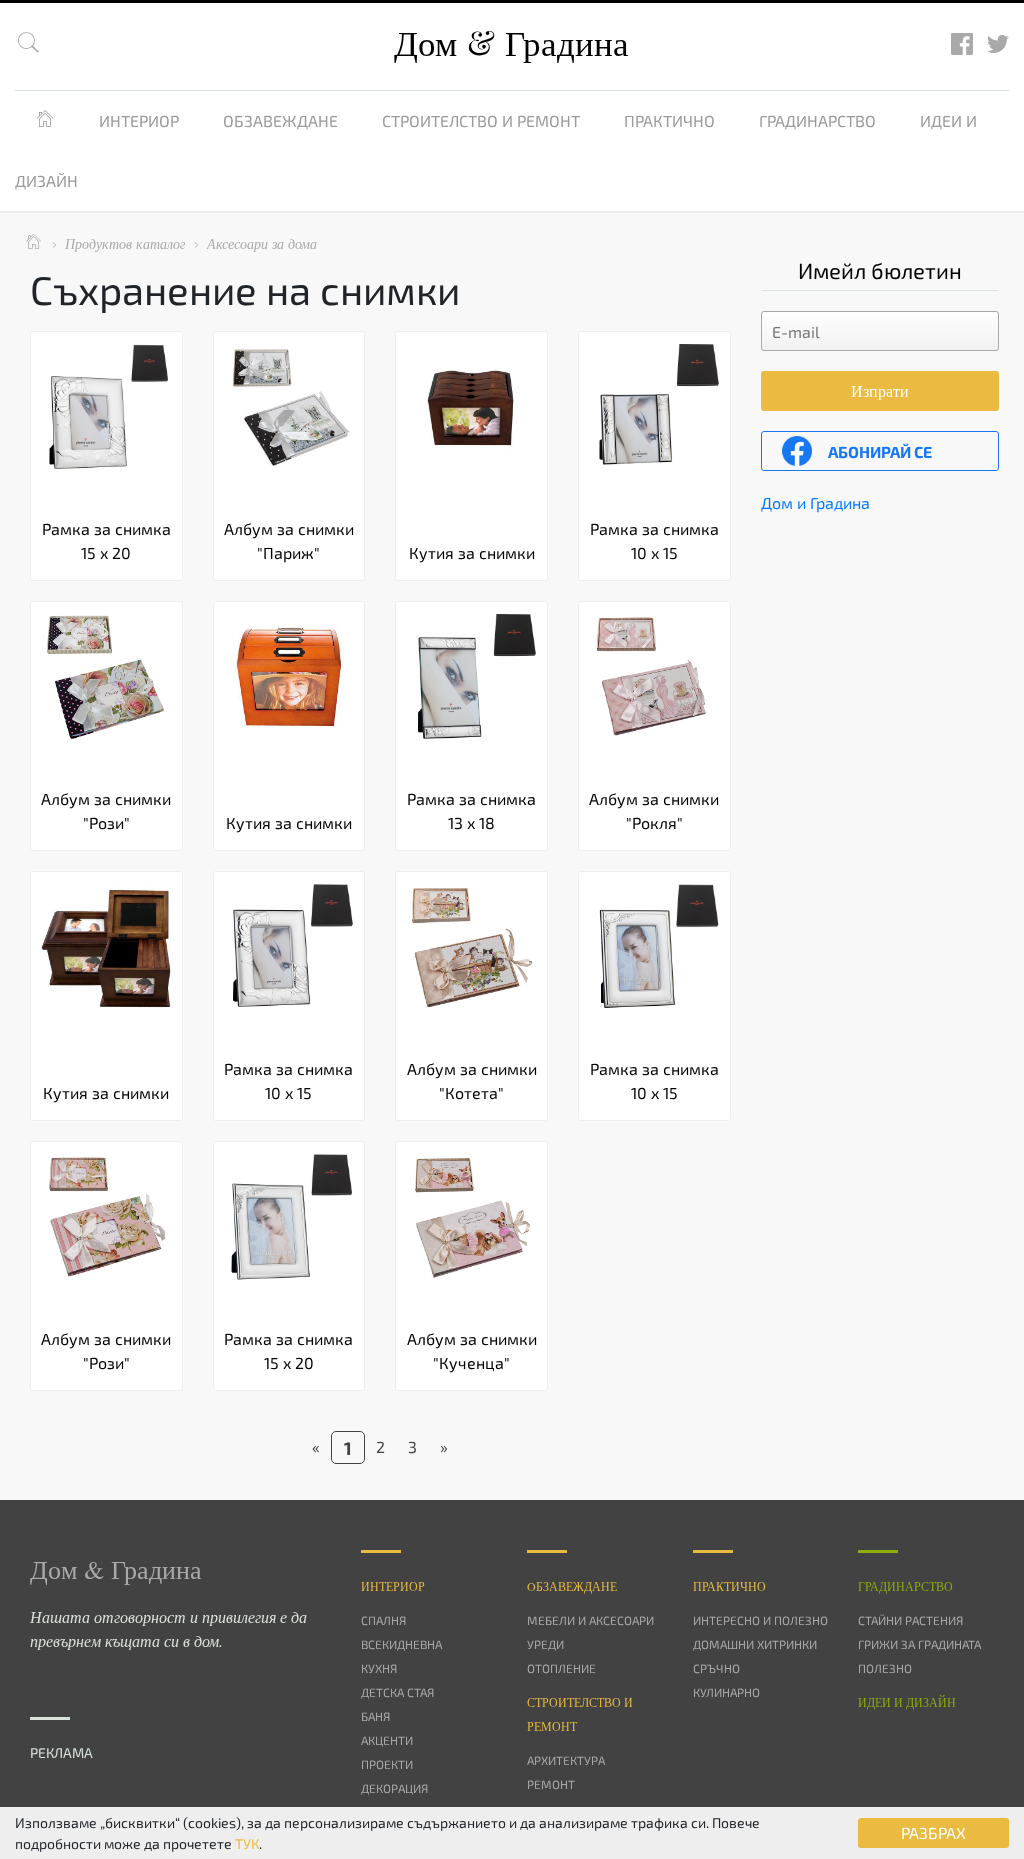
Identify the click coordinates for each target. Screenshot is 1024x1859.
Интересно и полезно (760, 1620)
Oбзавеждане (572, 1586)
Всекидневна (401, 1644)
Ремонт (551, 1784)
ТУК (247, 1843)
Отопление (561, 1668)
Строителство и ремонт (481, 120)
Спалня (383, 1620)
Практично (669, 120)
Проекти (387, 1764)
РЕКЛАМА (61, 1752)
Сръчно (716, 1668)
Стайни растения (910, 1620)
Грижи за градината (919, 1644)
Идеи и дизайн (907, 1702)
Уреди (545, 1644)
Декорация (394, 1788)
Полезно (885, 1668)
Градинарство (817, 120)
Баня (375, 1716)
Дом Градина (511, 42)
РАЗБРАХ (933, 1832)
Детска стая (397, 1692)
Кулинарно (726, 1692)
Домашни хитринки (755, 1644)
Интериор (139, 120)
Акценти (387, 1740)
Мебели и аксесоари (590, 1620)
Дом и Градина (815, 502)
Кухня (379, 1668)
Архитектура (566, 1760)
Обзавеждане (280, 120)
